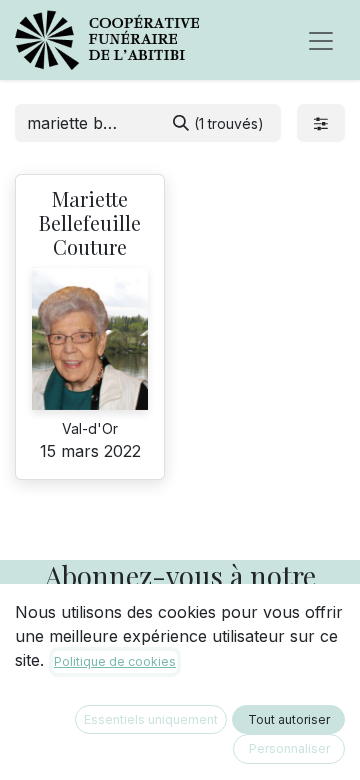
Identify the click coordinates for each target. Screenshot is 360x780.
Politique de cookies (115, 661)
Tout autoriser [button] (289, 719)
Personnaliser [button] (289, 748)
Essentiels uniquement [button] (151, 719)
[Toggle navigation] (321, 40)
